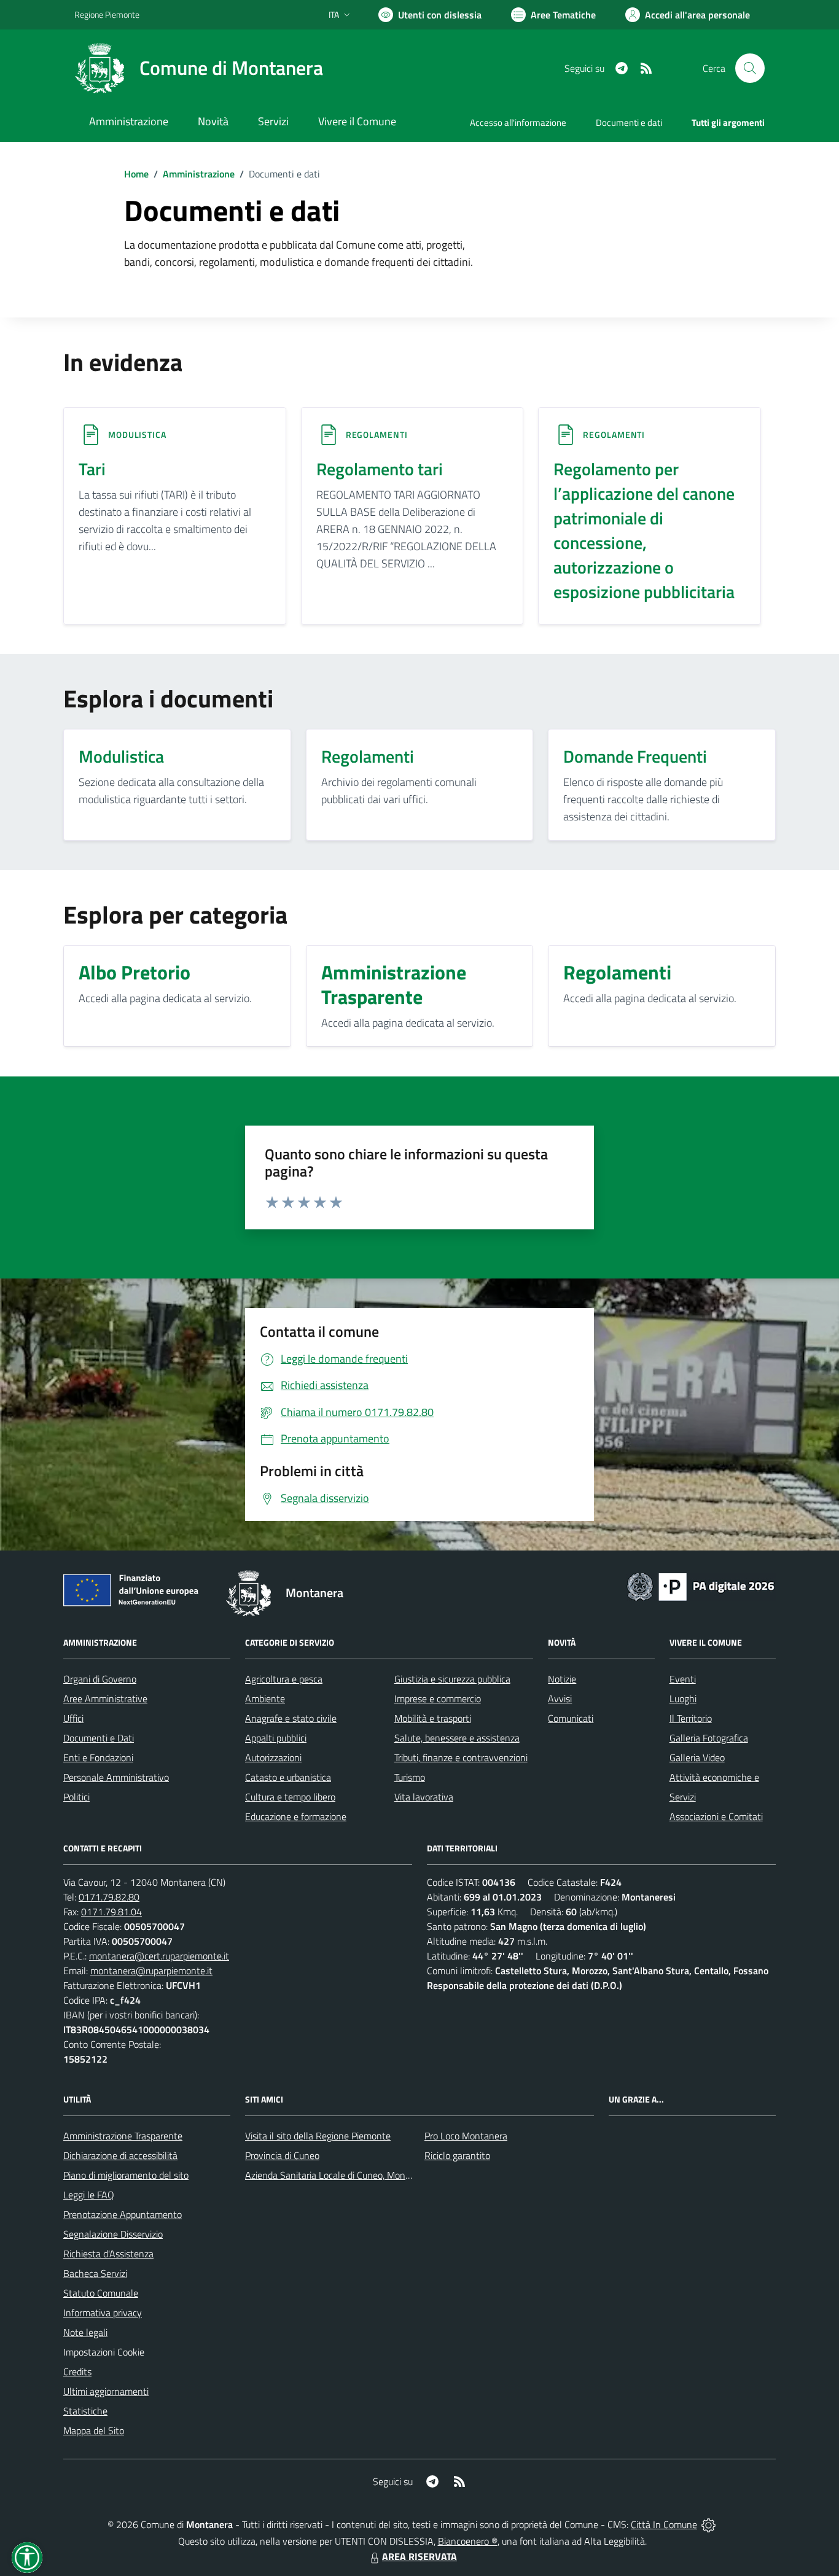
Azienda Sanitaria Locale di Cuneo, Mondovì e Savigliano (359, 2175)
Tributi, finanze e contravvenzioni (461, 1757)
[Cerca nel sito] (750, 68)
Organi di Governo (100, 1679)
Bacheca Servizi (95, 2273)
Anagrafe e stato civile (291, 1718)
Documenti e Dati (99, 1738)
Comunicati (571, 1718)
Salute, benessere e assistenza (457, 1738)
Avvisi (560, 1699)
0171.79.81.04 (111, 1912)
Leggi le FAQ (89, 2195)
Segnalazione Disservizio (113, 2234)
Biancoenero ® (468, 2541)
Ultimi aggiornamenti (106, 2391)
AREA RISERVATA (419, 2556)
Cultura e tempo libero (290, 1797)
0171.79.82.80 (109, 1897)
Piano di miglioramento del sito (126, 2175)
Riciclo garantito (457, 2155)
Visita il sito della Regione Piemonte (318, 2136)
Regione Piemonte (107, 14)
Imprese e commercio (438, 1699)
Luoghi (683, 1699)
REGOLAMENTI (377, 434)
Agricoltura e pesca (284, 1679)
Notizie (562, 1679)
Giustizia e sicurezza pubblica (452, 1679)
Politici (76, 1797)
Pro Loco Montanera (466, 2136)
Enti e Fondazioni (98, 1757)
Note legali (85, 2332)
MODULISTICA (137, 434)
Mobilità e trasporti (433, 1718)
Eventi (683, 1679)
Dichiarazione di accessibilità (120, 2155)
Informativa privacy (103, 2313)
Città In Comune (664, 2524)
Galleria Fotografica (709, 1738)
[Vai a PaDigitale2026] (701, 1586)
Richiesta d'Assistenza (108, 2254)
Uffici (73, 1718)
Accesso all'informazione (518, 123)
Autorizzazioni (273, 1757)
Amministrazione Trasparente (123, 2136)
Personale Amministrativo (116, 1777)
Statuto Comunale (101, 2293)
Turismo (410, 1777)
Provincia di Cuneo (282, 2155)
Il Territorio (691, 1718)
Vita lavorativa (424, 1797)
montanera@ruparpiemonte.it (151, 1971)
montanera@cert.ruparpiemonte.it (159, 1956)
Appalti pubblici (276, 1738)
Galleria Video (697, 1757)
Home (136, 174)
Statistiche (85, 2411)
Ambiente (265, 1699)
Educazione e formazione (296, 1816)
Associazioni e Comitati (716, 1816)
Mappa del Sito (94, 2430)
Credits (77, 2372)
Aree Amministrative (105, 1699)
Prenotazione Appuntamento (123, 2214)
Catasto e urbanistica (288, 1777)
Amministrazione (199, 174)
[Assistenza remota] (708, 2524)
